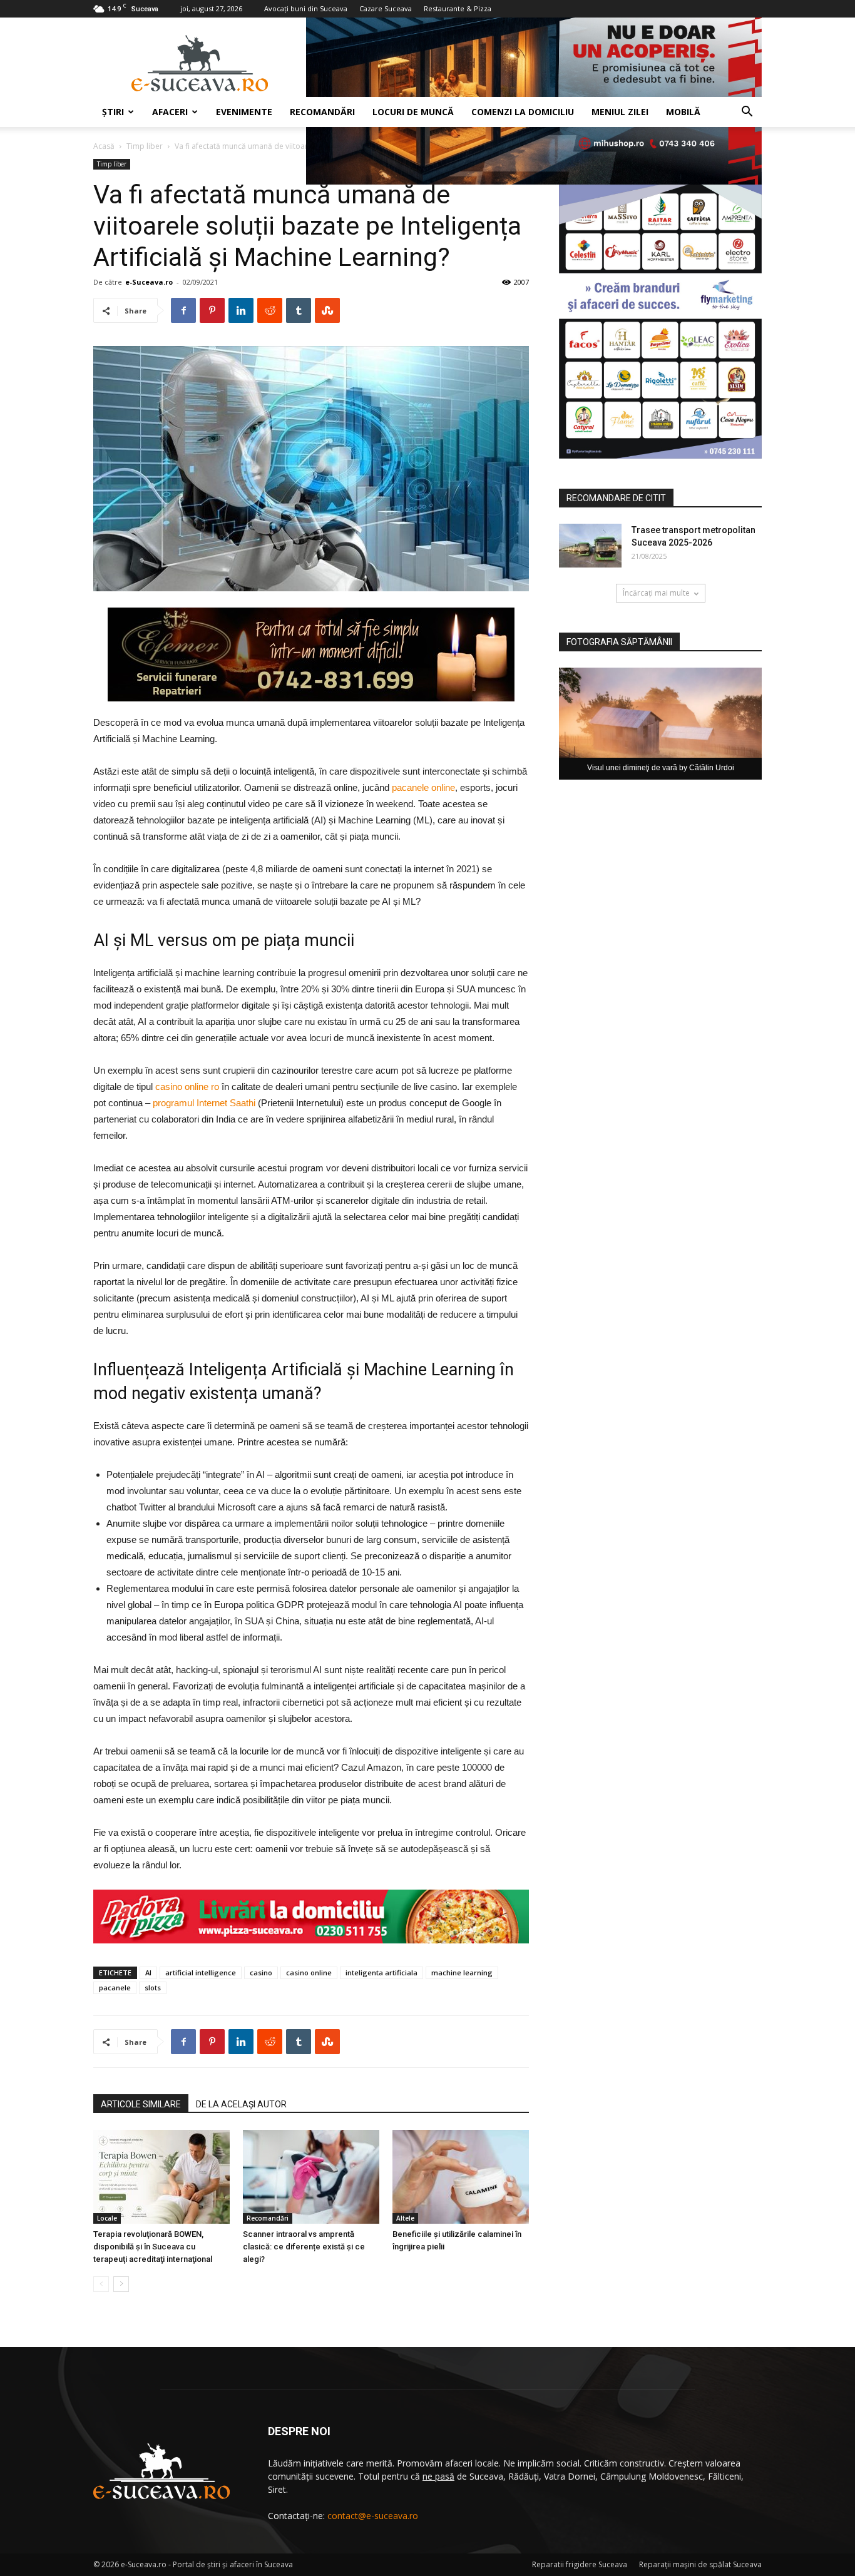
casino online (309, 1973)
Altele (405, 2218)
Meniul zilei (620, 112)
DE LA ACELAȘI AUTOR (241, 2104)
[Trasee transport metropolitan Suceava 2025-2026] (590, 546)
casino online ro (187, 1087)
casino (261, 1973)
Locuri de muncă (413, 112)
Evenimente (244, 112)
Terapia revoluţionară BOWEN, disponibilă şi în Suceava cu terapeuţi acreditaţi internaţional (153, 2247)
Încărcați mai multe (656, 593)
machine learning (462, 1973)
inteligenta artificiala (381, 1973)
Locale (107, 2218)
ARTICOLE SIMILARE (141, 2104)
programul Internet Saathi (204, 1103)
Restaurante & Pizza (458, 8)
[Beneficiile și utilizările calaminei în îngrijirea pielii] (461, 2177)
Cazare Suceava (386, 8)
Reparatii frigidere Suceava (580, 2564)
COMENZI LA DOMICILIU (523, 112)
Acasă (104, 146)
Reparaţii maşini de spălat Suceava (700, 2564)
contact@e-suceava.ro (373, 2516)
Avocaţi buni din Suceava (306, 8)
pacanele (115, 1988)
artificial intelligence (201, 1973)
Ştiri (113, 112)
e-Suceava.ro (149, 282)
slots (153, 1988)
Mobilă (683, 112)
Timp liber (145, 146)
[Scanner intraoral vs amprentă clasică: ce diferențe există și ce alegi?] (311, 2177)
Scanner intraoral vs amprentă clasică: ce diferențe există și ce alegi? (304, 2247)
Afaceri (170, 112)
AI (148, 1973)
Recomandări (322, 112)
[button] (747, 113)
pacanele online (423, 787)
